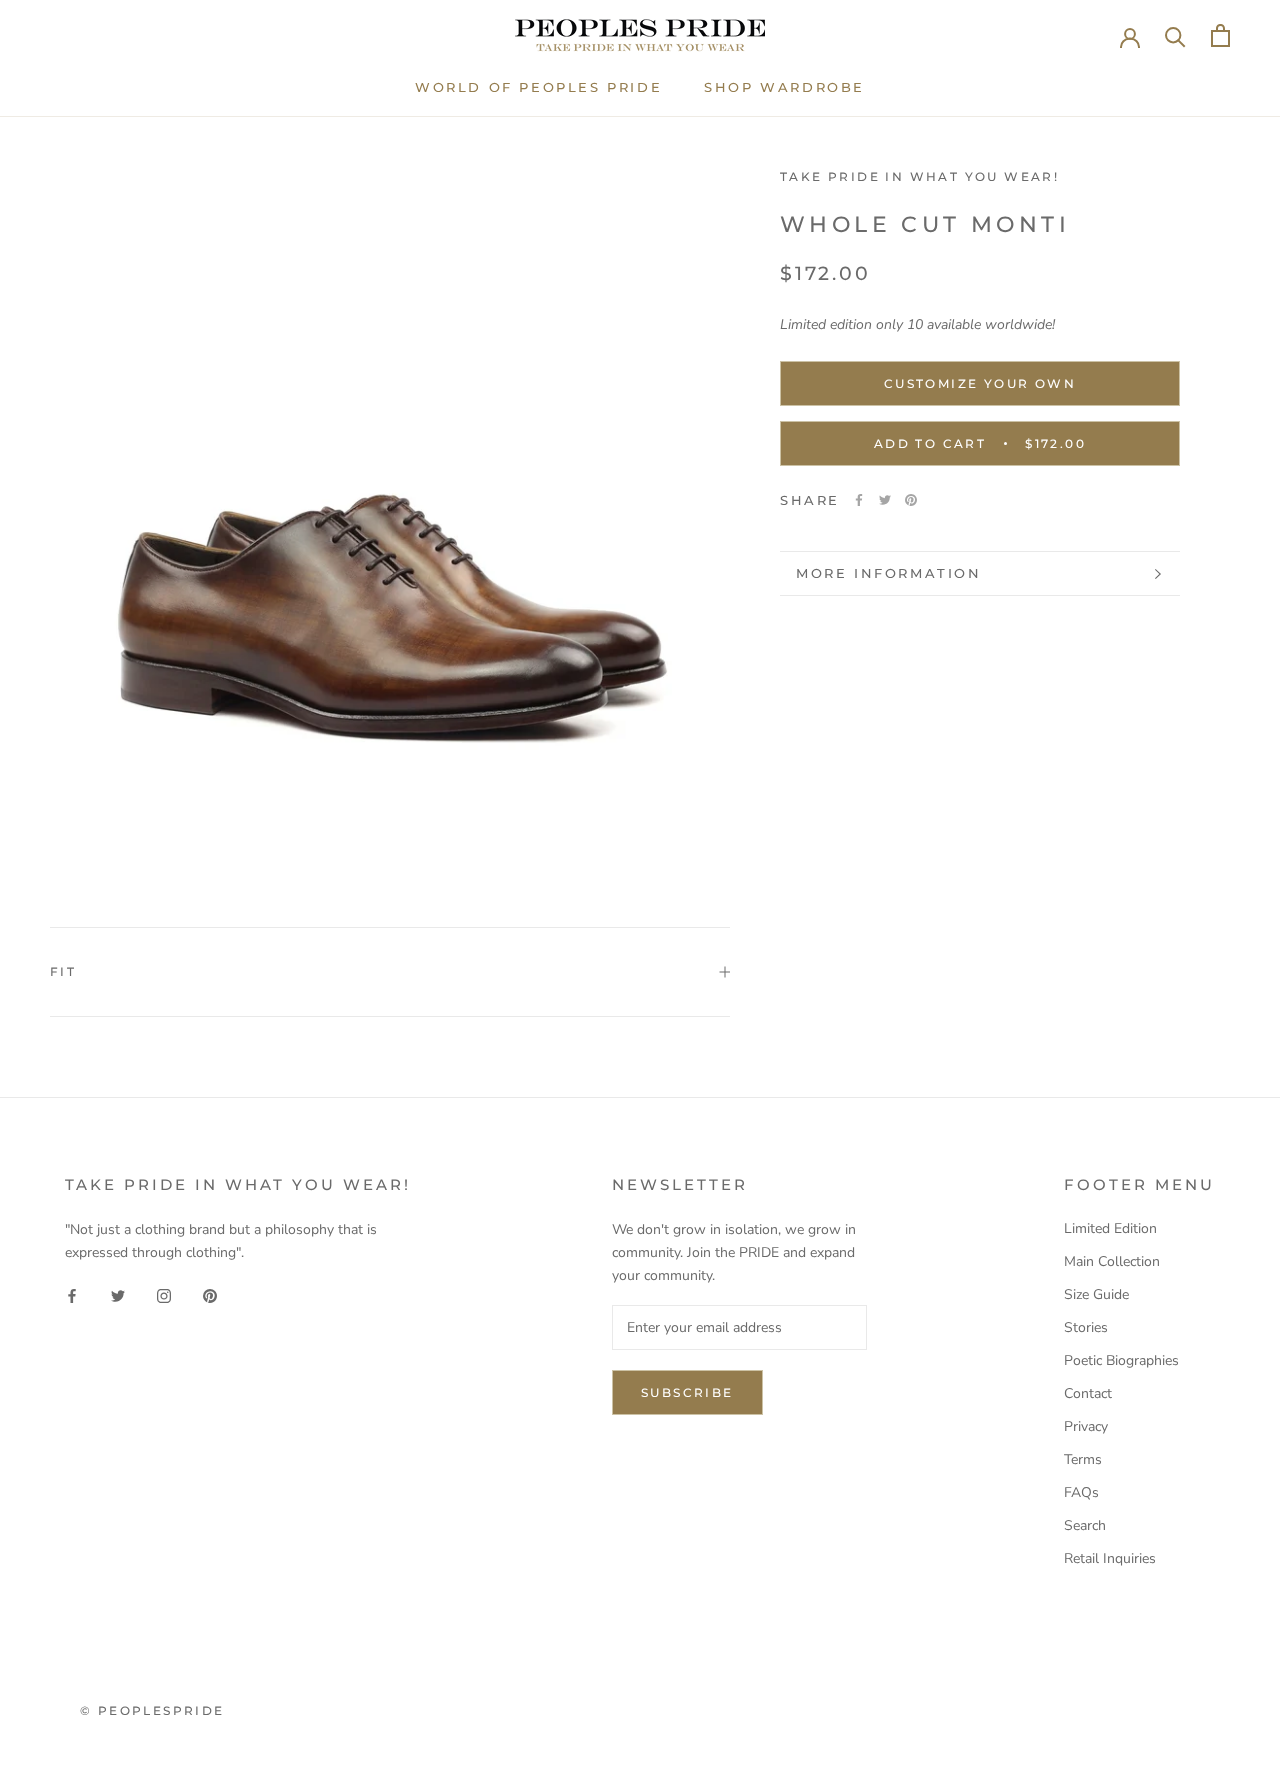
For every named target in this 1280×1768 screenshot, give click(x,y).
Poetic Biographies (1121, 1360)
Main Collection (1112, 1261)
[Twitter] (885, 500)
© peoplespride (152, 1710)
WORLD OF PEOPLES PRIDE (538, 87)
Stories (1086, 1327)
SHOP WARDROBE (784, 87)
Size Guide (1096, 1294)
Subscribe (687, 1392)
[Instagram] (164, 1295)
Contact (1088, 1393)
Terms (1083, 1459)
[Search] (1175, 35)
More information (889, 573)
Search (1085, 1525)
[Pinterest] (911, 500)
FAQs (1081, 1492)
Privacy (1086, 1426)
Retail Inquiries (1110, 1558)
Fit (63, 971)
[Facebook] (859, 500)
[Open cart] (1220, 35)
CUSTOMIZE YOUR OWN (980, 383)
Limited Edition (1110, 1228)
